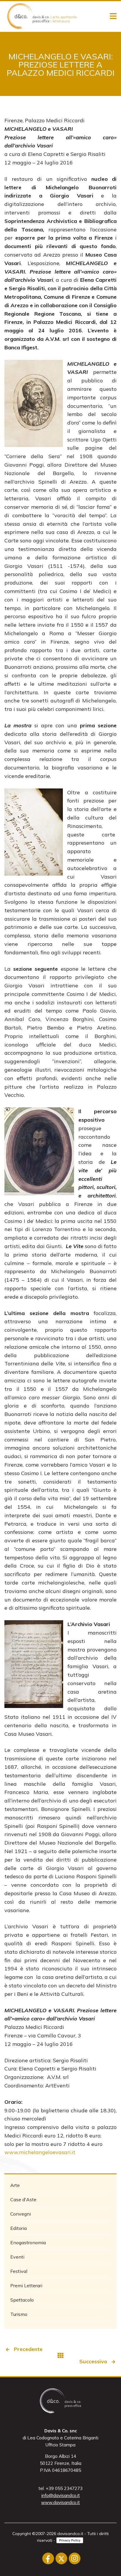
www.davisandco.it (60, 2502)
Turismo (19, 2314)
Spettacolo (22, 2300)
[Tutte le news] (60, 2355)
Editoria (19, 2228)
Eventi (17, 2257)
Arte (15, 2185)
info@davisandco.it (61, 2495)
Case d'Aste (23, 2199)
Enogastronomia (28, 2242)
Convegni (21, 2214)
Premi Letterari (26, 2285)
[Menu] (113, 16)
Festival (19, 2271)
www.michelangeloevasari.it (40, 2152)
